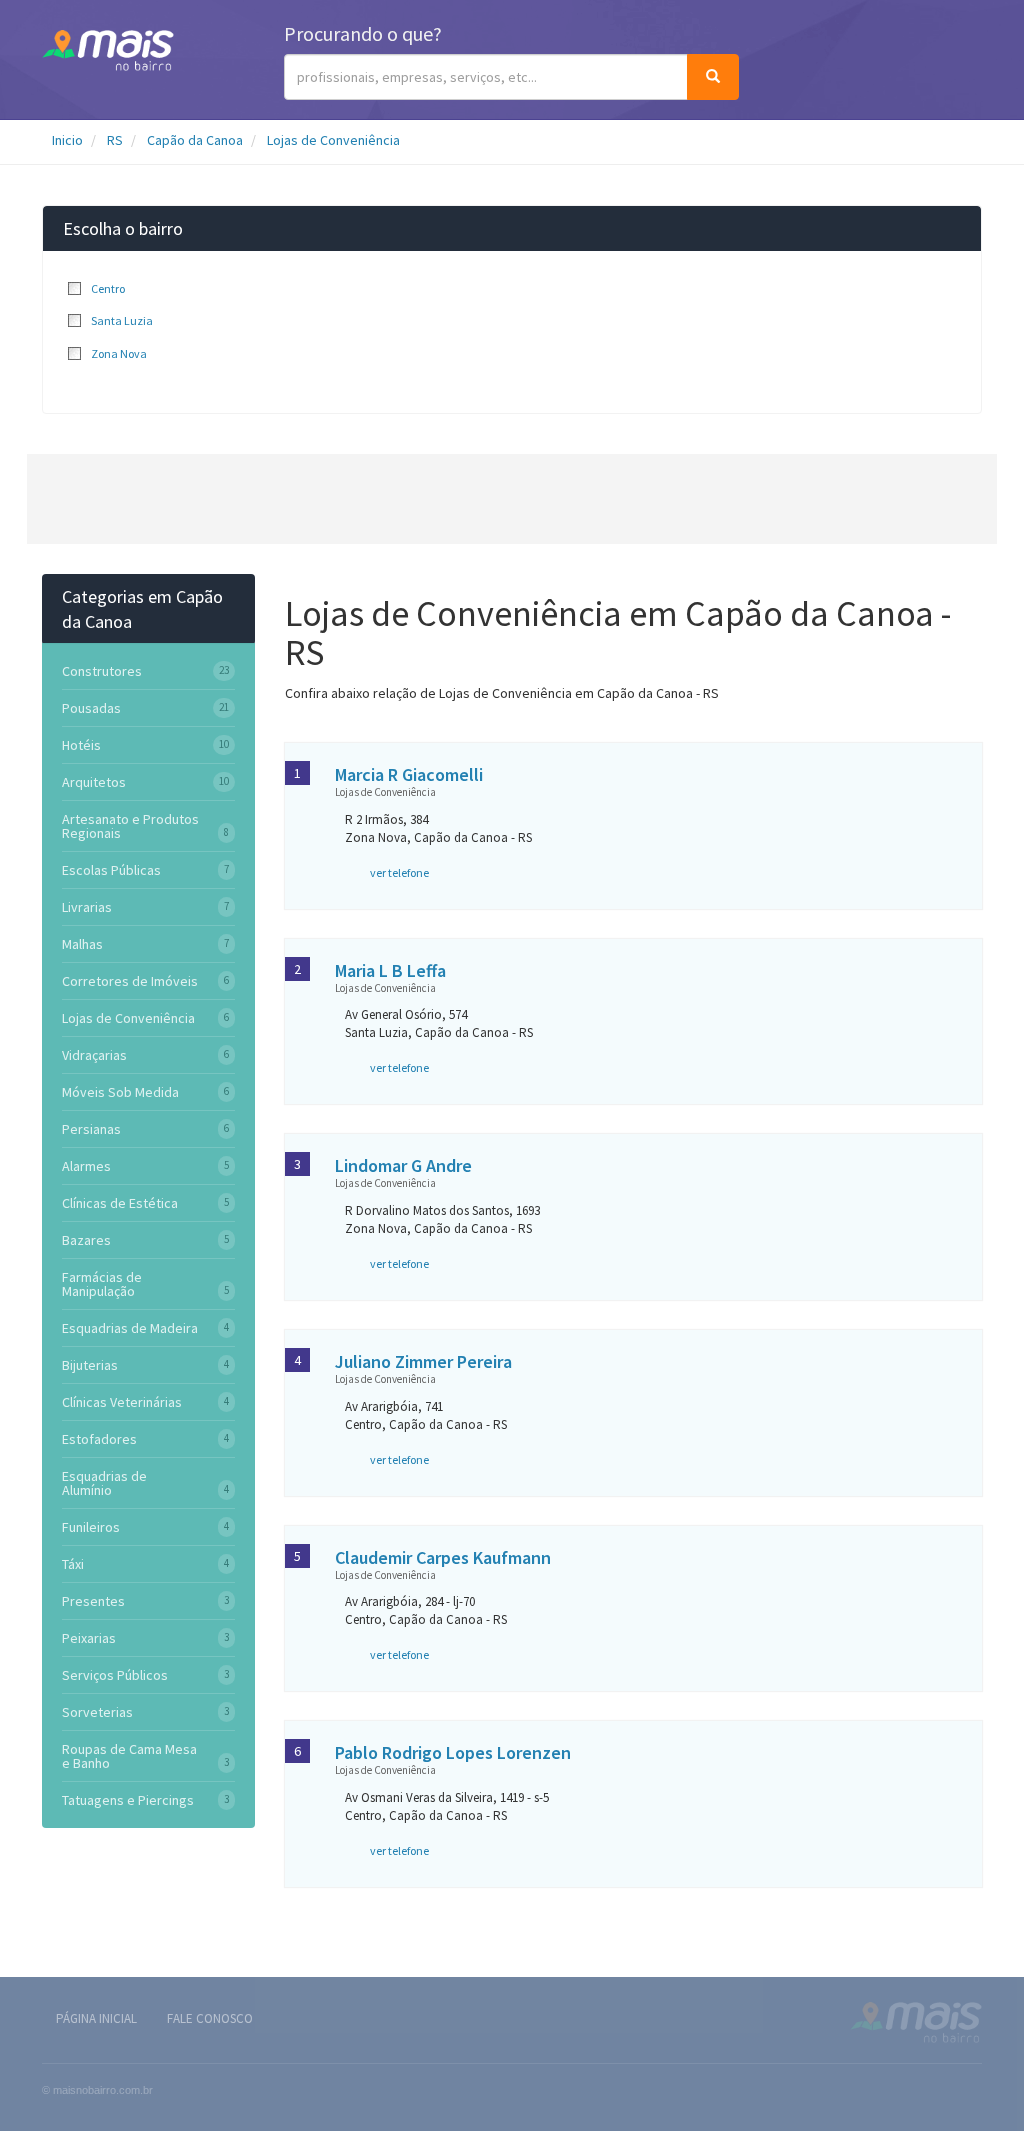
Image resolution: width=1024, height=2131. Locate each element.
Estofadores (99, 1439)
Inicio (67, 140)
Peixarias (89, 1638)
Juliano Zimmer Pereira (423, 1361)
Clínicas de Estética (120, 1203)
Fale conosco (210, 2018)
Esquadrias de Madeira (130, 1328)
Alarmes (86, 1166)
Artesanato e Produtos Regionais (130, 826)
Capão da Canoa (195, 140)
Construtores (102, 671)
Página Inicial (96, 2018)
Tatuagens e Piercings (128, 1800)
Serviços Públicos (115, 1675)
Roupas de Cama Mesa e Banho (129, 1756)
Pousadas (91, 708)
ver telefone (399, 872)
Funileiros (91, 1527)
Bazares (86, 1240)
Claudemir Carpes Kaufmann (443, 1557)
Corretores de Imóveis (130, 981)
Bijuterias (90, 1365)
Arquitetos (94, 782)
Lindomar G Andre (403, 1165)
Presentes (93, 1601)
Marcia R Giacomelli (409, 774)
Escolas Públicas (111, 870)
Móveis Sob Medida (120, 1092)
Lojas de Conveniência (333, 140)
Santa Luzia (122, 320)
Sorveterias (97, 1712)
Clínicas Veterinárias (122, 1402)
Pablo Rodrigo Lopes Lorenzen (453, 1752)
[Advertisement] (512, 499)
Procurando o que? (363, 33)
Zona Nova (119, 353)
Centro (108, 288)
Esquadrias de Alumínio (104, 1483)
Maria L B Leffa (390, 970)
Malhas (82, 944)
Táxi (73, 1564)
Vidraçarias (94, 1055)
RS (115, 140)
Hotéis (81, 745)
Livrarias (87, 907)
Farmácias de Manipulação (102, 1284)
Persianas (91, 1129)
